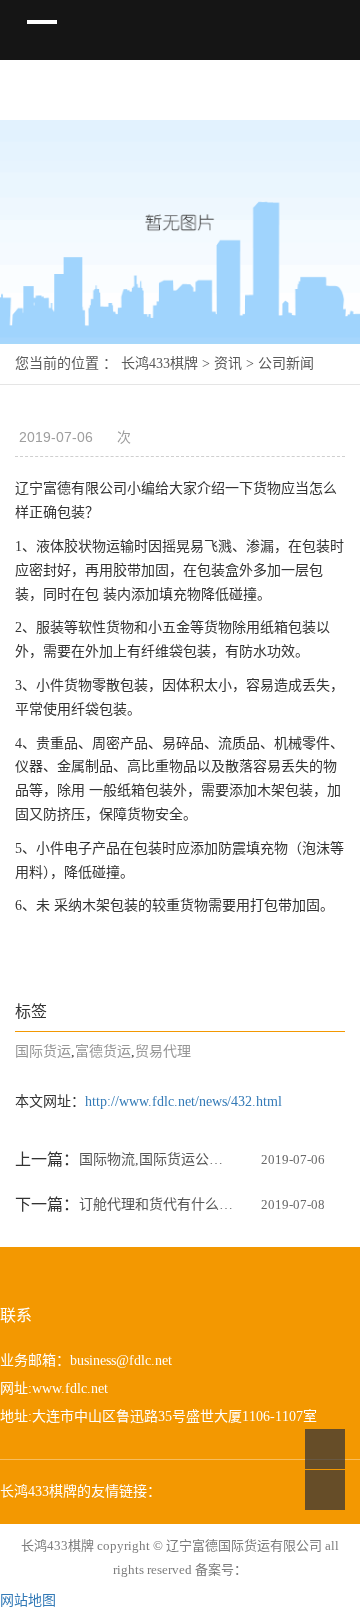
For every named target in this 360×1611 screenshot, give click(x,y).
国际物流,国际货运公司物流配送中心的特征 (156, 1159)
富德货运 (103, 1051)
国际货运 (43, 1051)
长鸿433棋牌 (159, 363)
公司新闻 (286, 363)
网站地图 (28, 1600)
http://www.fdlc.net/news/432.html (183, 1101)
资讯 (228, 363)
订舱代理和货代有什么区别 (156, 1204)
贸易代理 (163, 1051)
